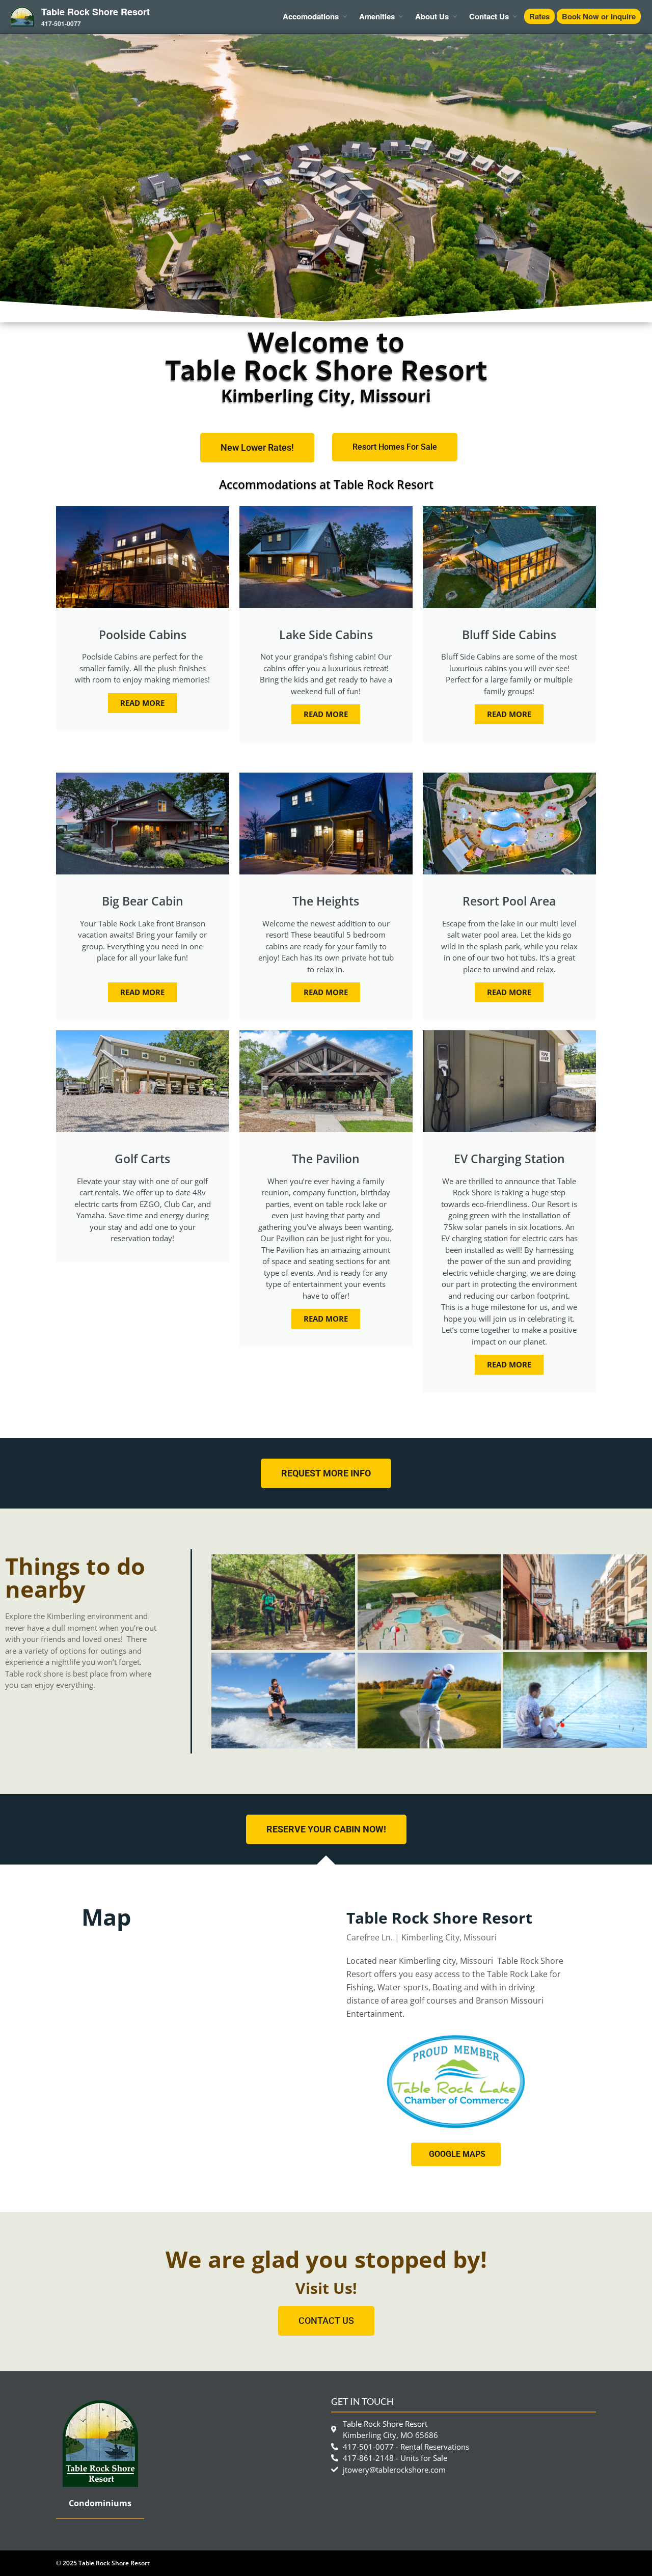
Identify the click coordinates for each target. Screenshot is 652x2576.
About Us (432, 16)
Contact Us (489, 16)
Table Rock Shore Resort (96, 12)
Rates (539, 16)
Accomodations (311, 16)
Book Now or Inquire (599, 16)
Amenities (377, 16)
